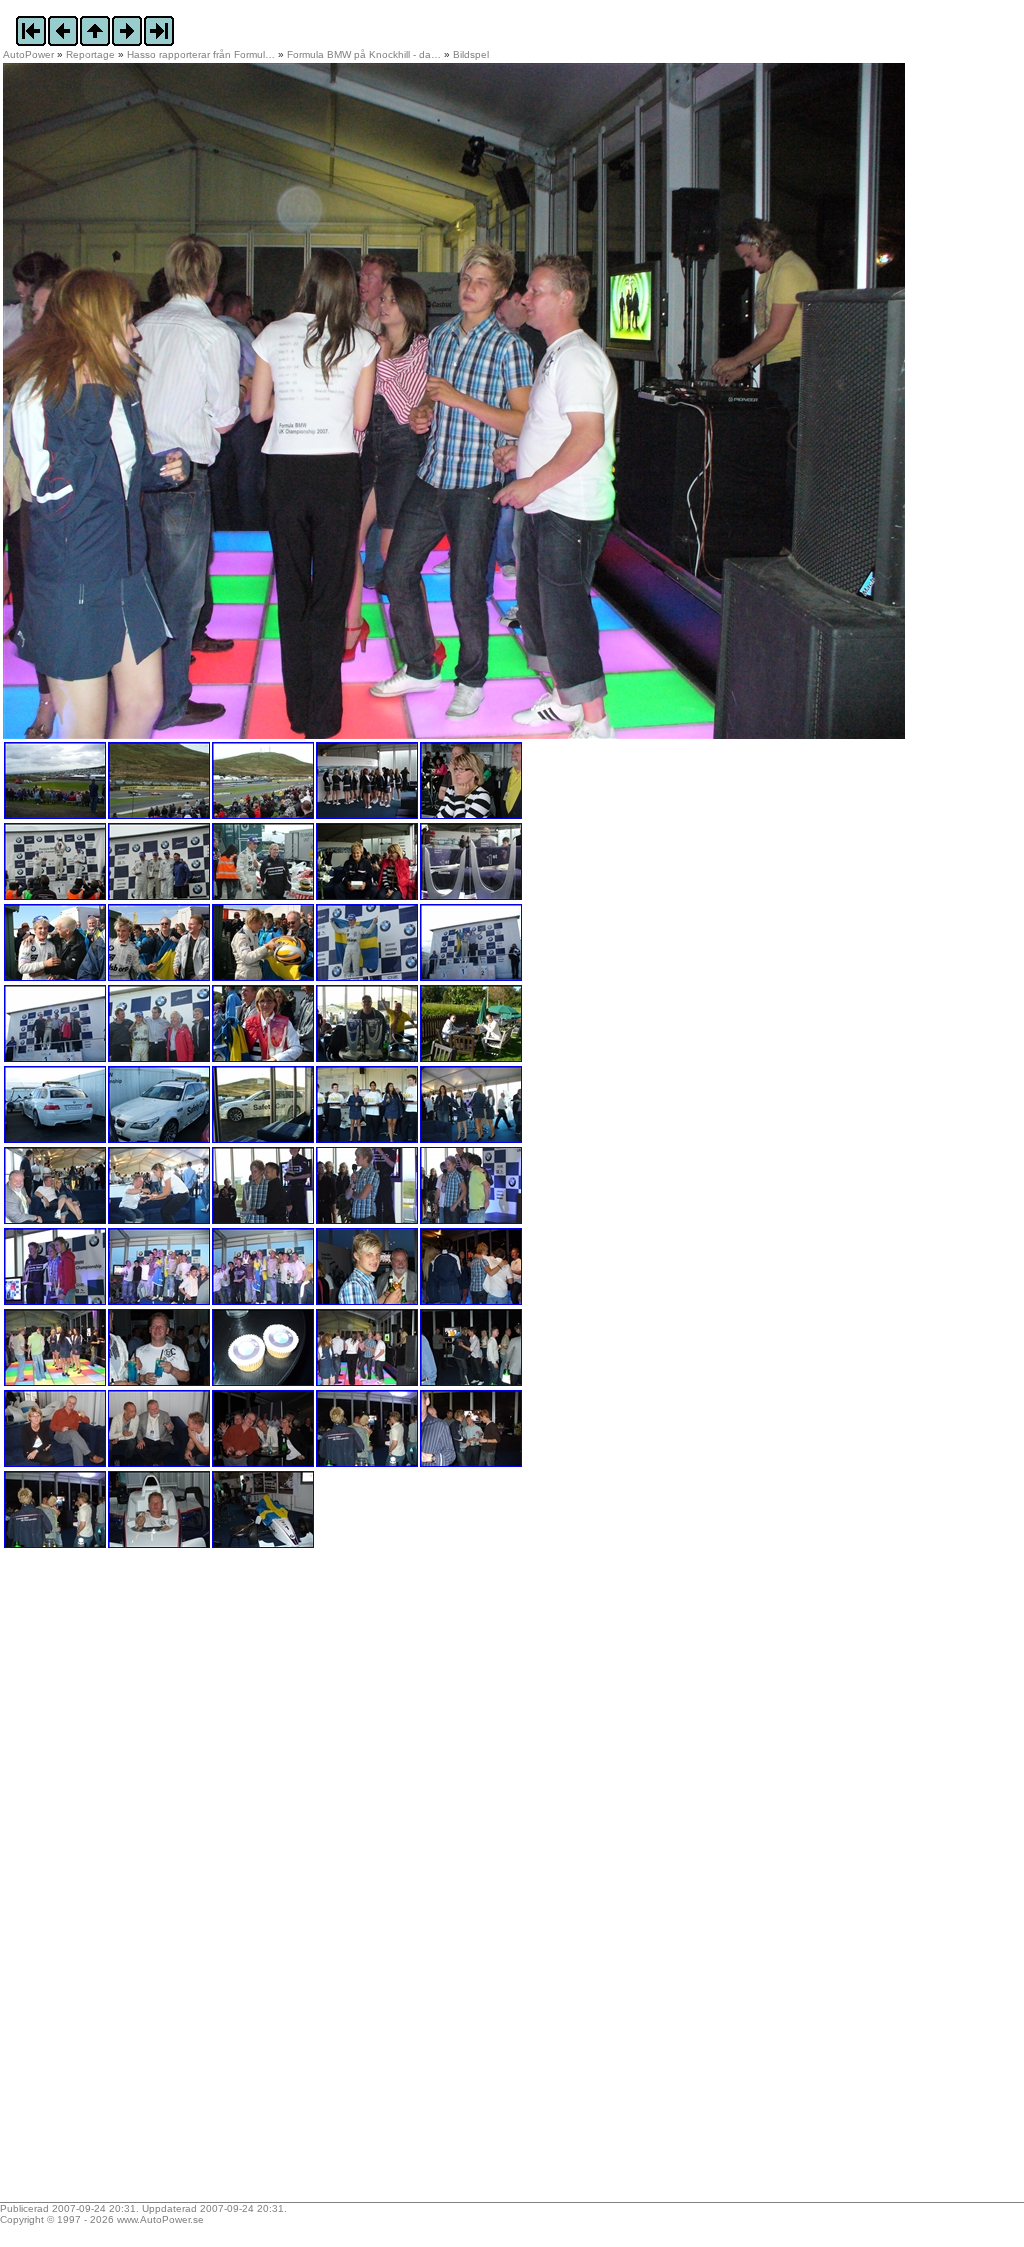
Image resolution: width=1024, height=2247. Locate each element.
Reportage (90, 54)
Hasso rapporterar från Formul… (201, 54)
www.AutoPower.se (160, 2219)
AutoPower (28, 54)
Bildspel (471, 54)
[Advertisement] (128, 1882)
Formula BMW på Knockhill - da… (364, 54)
